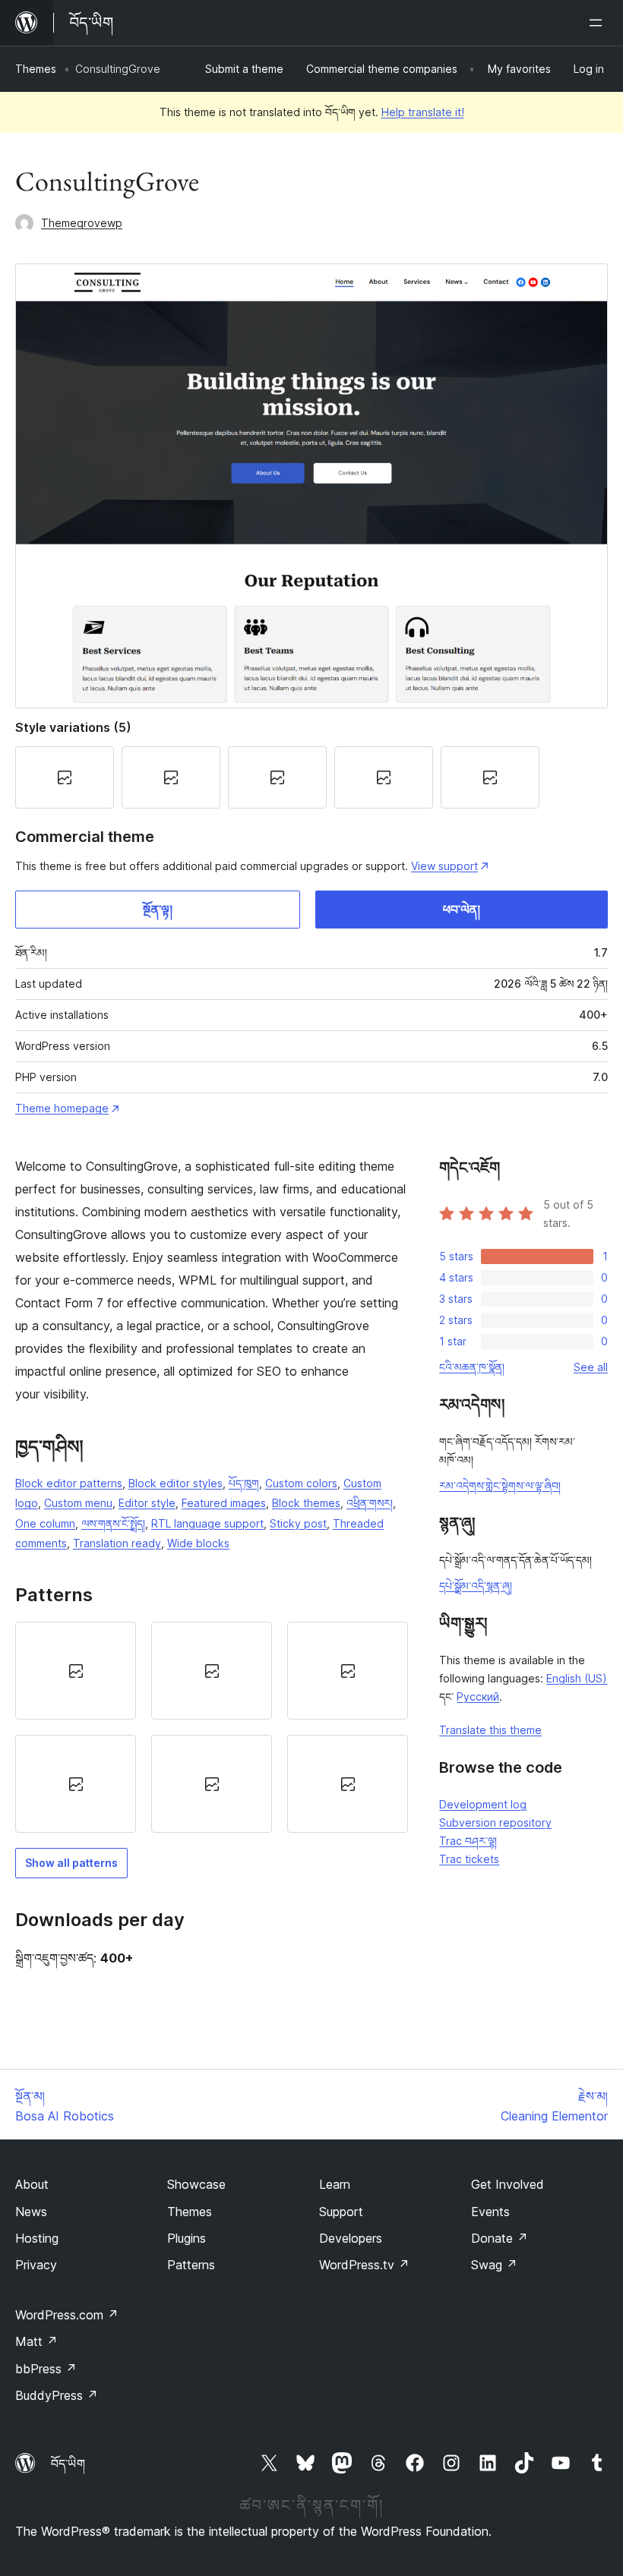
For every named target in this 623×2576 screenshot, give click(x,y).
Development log (483, 1804)
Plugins (187, 2238)
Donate (500, 2238)
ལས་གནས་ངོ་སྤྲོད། (113, 1523)
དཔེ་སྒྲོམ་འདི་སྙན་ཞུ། (476, 1586)
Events (490, 2212)
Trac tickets (469, 1859)
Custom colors (301, 1483)
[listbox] (212, 1728)
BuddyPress (57, 2395)
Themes (36, 69)
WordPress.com (67, 2315)
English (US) (577, 1678)
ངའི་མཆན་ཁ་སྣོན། (472, 1367)
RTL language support (207, 1523)
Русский (478, 1696)
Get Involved (508, 2184)
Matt (36, 2341)
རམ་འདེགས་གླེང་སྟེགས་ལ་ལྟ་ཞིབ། (500, 1485)
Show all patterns (71, 1863)
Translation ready (117, 1543)
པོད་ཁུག (244, 1483)
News (31, 2212)
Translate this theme (490, 1730)
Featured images (224, 1503)
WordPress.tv (364, 2265)
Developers (351, 2238)
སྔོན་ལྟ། (158, 910)
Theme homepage (62, 1108)
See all (591, 1367)
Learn (335, 2184)
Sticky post (298, 1523)
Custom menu (78, 1503)
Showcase (196, 2184)
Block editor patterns (69, 1483)
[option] (76, 1671)
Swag (494, 2265)
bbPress (46, 2369)
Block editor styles (176, 1483)
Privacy (36, 2265)
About (32, 2184)
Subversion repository (495, 1822)
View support (444, 866)
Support (341, 2212)
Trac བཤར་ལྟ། (468, 1841)
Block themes (306, 1503)
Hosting (37, 2238)
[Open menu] (599, 23)
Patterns (191, 2265)
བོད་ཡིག (68, 2464)
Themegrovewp (82, 223)
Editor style (147, 1503)
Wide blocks (198, 1543)
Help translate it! (423, 112)
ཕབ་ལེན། (462, 910)
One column (45, 1523)
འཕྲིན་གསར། (370, 1503)
